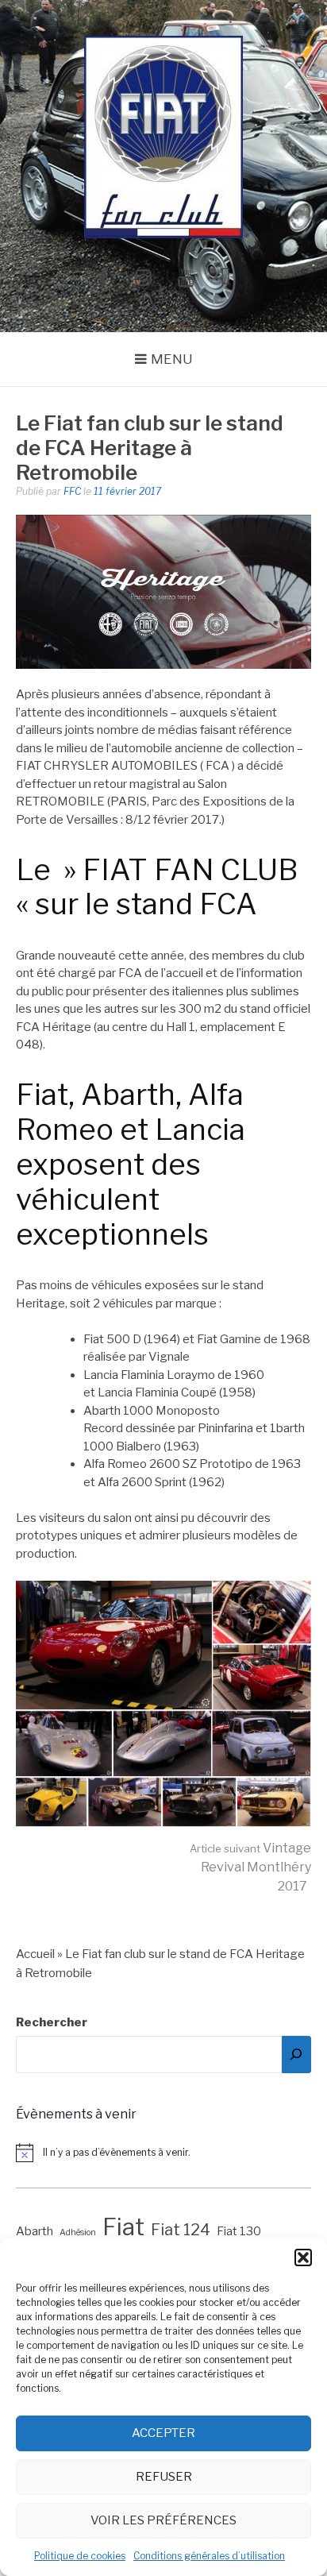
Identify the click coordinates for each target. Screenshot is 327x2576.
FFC (72, 491)
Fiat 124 (181, 2230)
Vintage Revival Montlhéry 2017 (250, 1867)
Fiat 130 (239, 2231)
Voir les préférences (163, 2520)
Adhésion (78, 2232)
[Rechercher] (296, 2055)
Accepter (163, 2433)
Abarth (35, 2231)
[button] (303, 2257)
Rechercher (52, 2022)
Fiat (123, 2227)
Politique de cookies (80, 2556)
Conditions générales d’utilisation (209, 2556)
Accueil (35, 1954)
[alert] (163, 2153)
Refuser (164, 2477)
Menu (172, 359)
